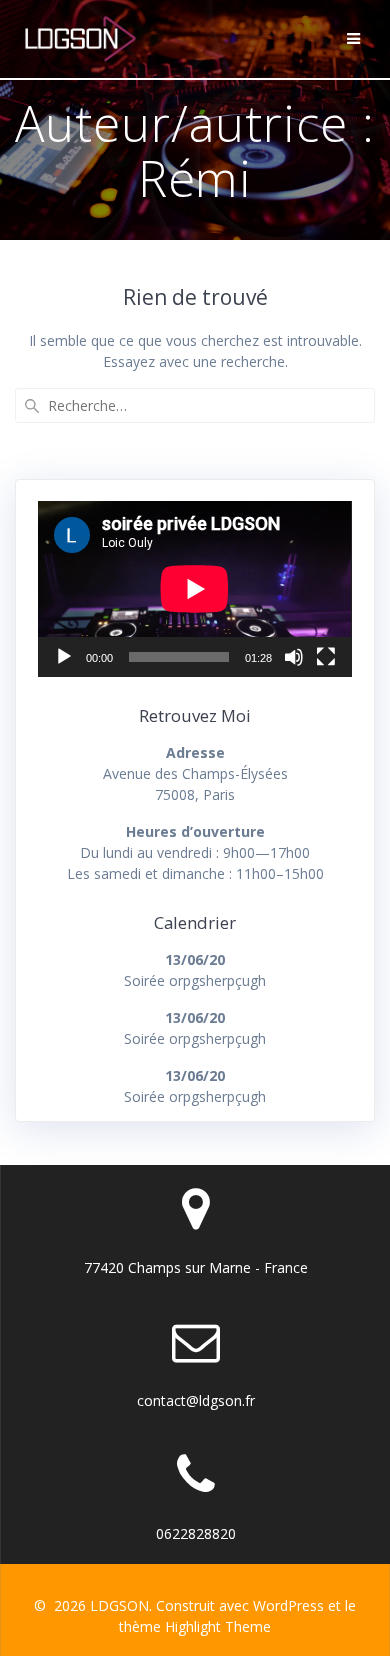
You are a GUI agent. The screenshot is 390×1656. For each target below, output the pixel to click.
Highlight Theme (218, 1626)
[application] (194, 589)
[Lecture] (64, 657)
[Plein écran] (326, 657)
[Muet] (294, 657)
